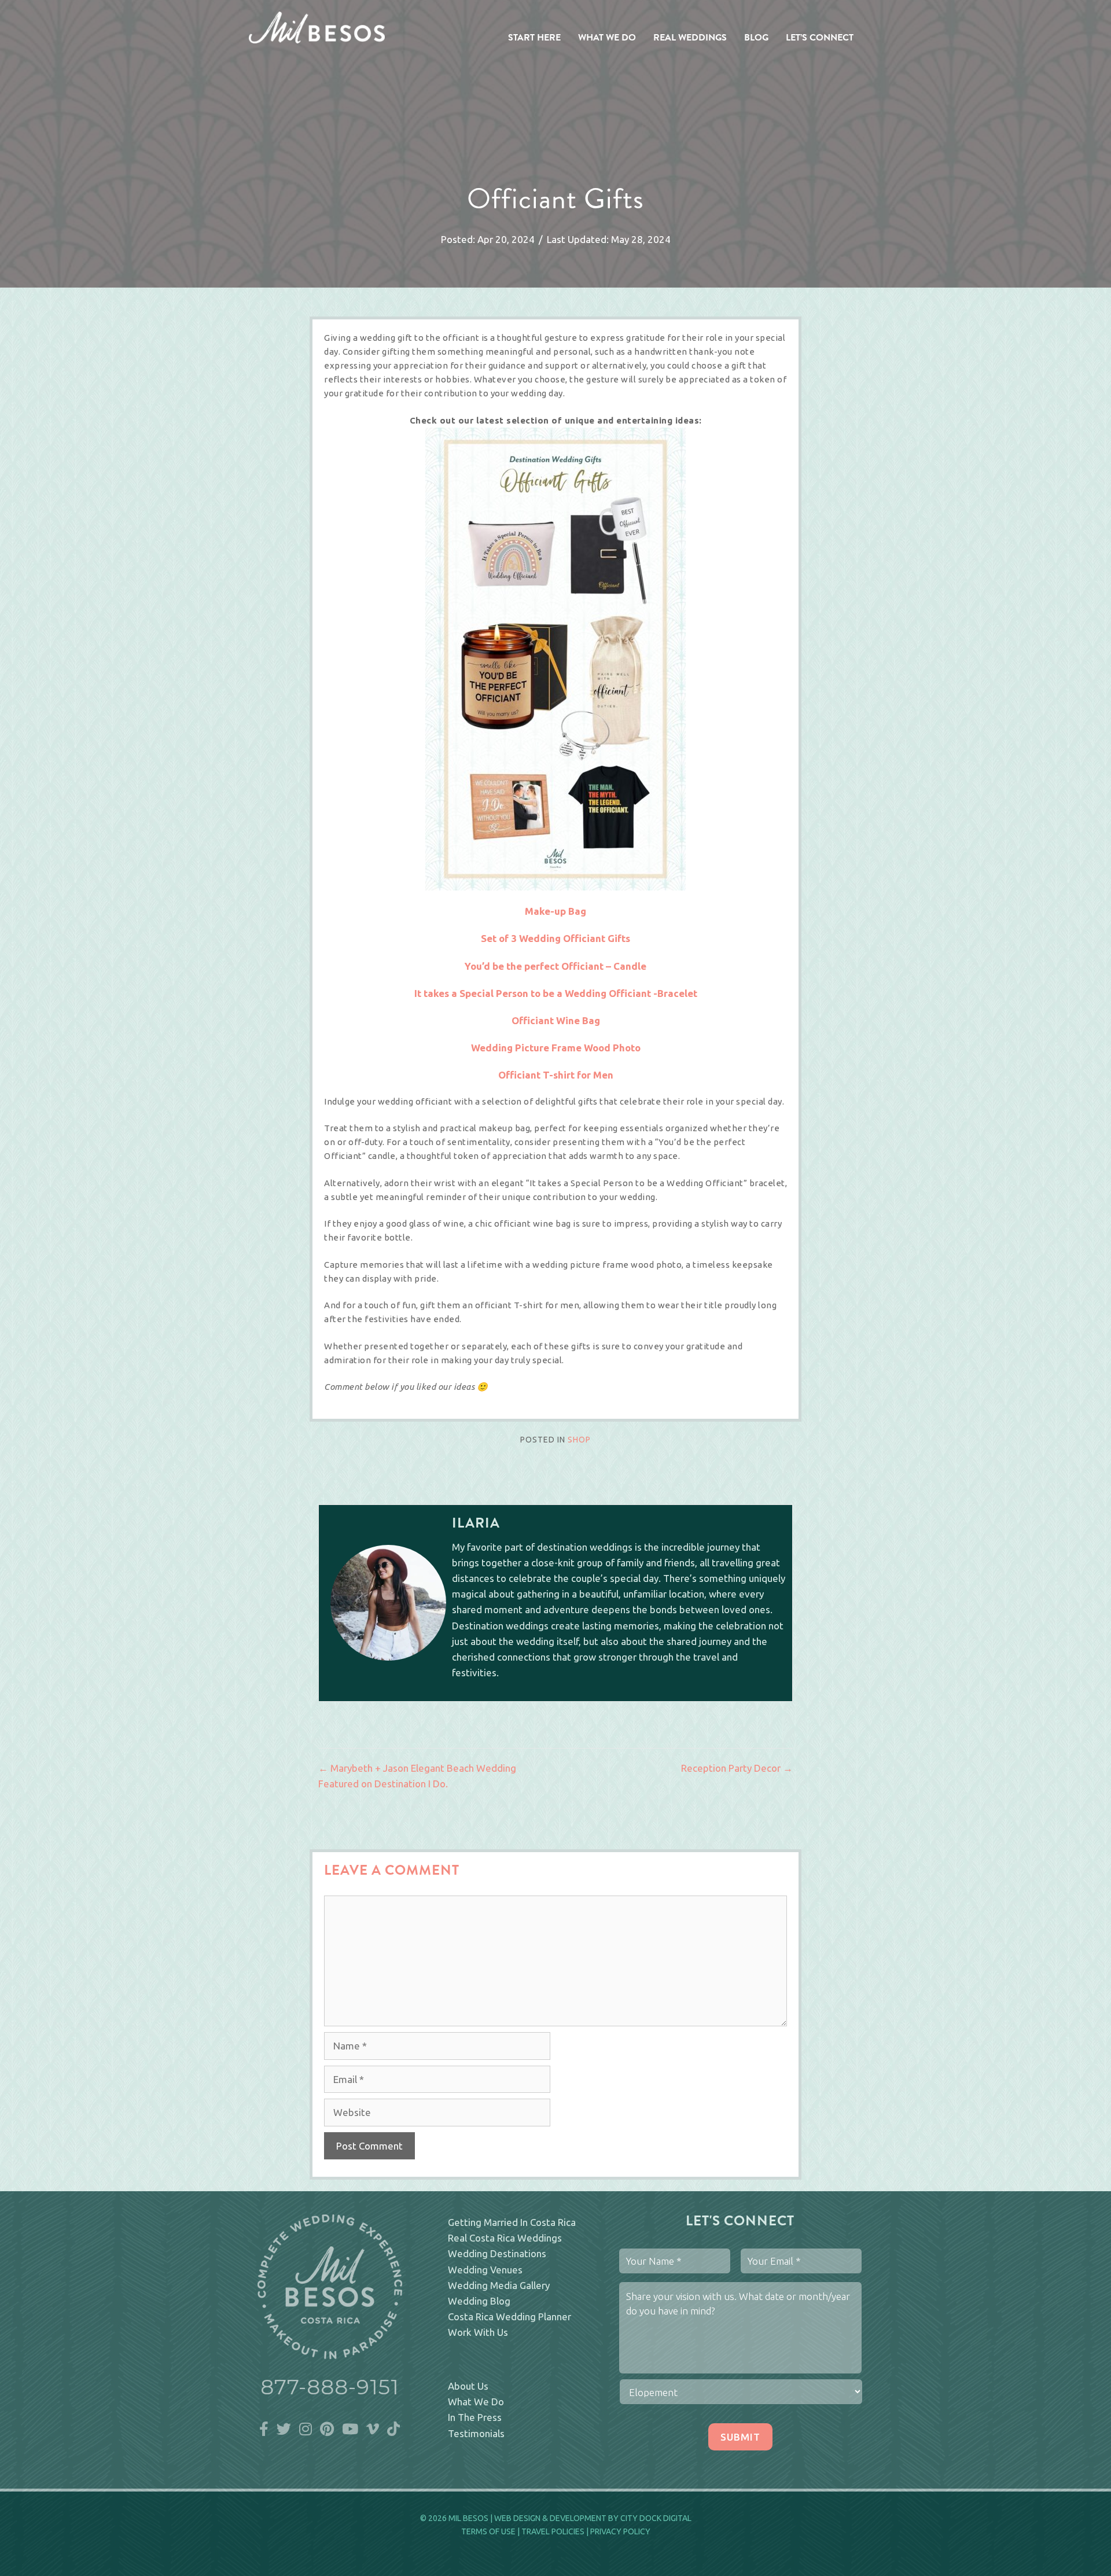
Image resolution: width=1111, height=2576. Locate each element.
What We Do (476, 2402)
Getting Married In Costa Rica (512, 2222)
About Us (468, 2386)
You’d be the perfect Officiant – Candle (555, 966)
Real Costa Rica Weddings (505, 2238)
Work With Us (478, 2332)
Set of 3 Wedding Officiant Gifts (555, 938)
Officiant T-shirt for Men (556, 1075)
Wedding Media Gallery (499, 2285)
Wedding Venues (485, 2270)
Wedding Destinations (497, 2253)
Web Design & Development (550, 2518)
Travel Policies (553, 2531)
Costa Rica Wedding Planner (509, 2316)
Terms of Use (488, 2531)
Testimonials (476, 2433)
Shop (579, 1440)
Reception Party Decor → (737, 1768)
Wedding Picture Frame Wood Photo (556, 1048)
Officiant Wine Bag (556, 1020)
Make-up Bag (555, 911)
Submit (740, 2437)
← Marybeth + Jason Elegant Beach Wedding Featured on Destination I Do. (417, 1776)
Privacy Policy (620, 2531)
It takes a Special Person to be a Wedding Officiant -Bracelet (556, 993)
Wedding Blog (479, 2301)
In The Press (475, 2417)
